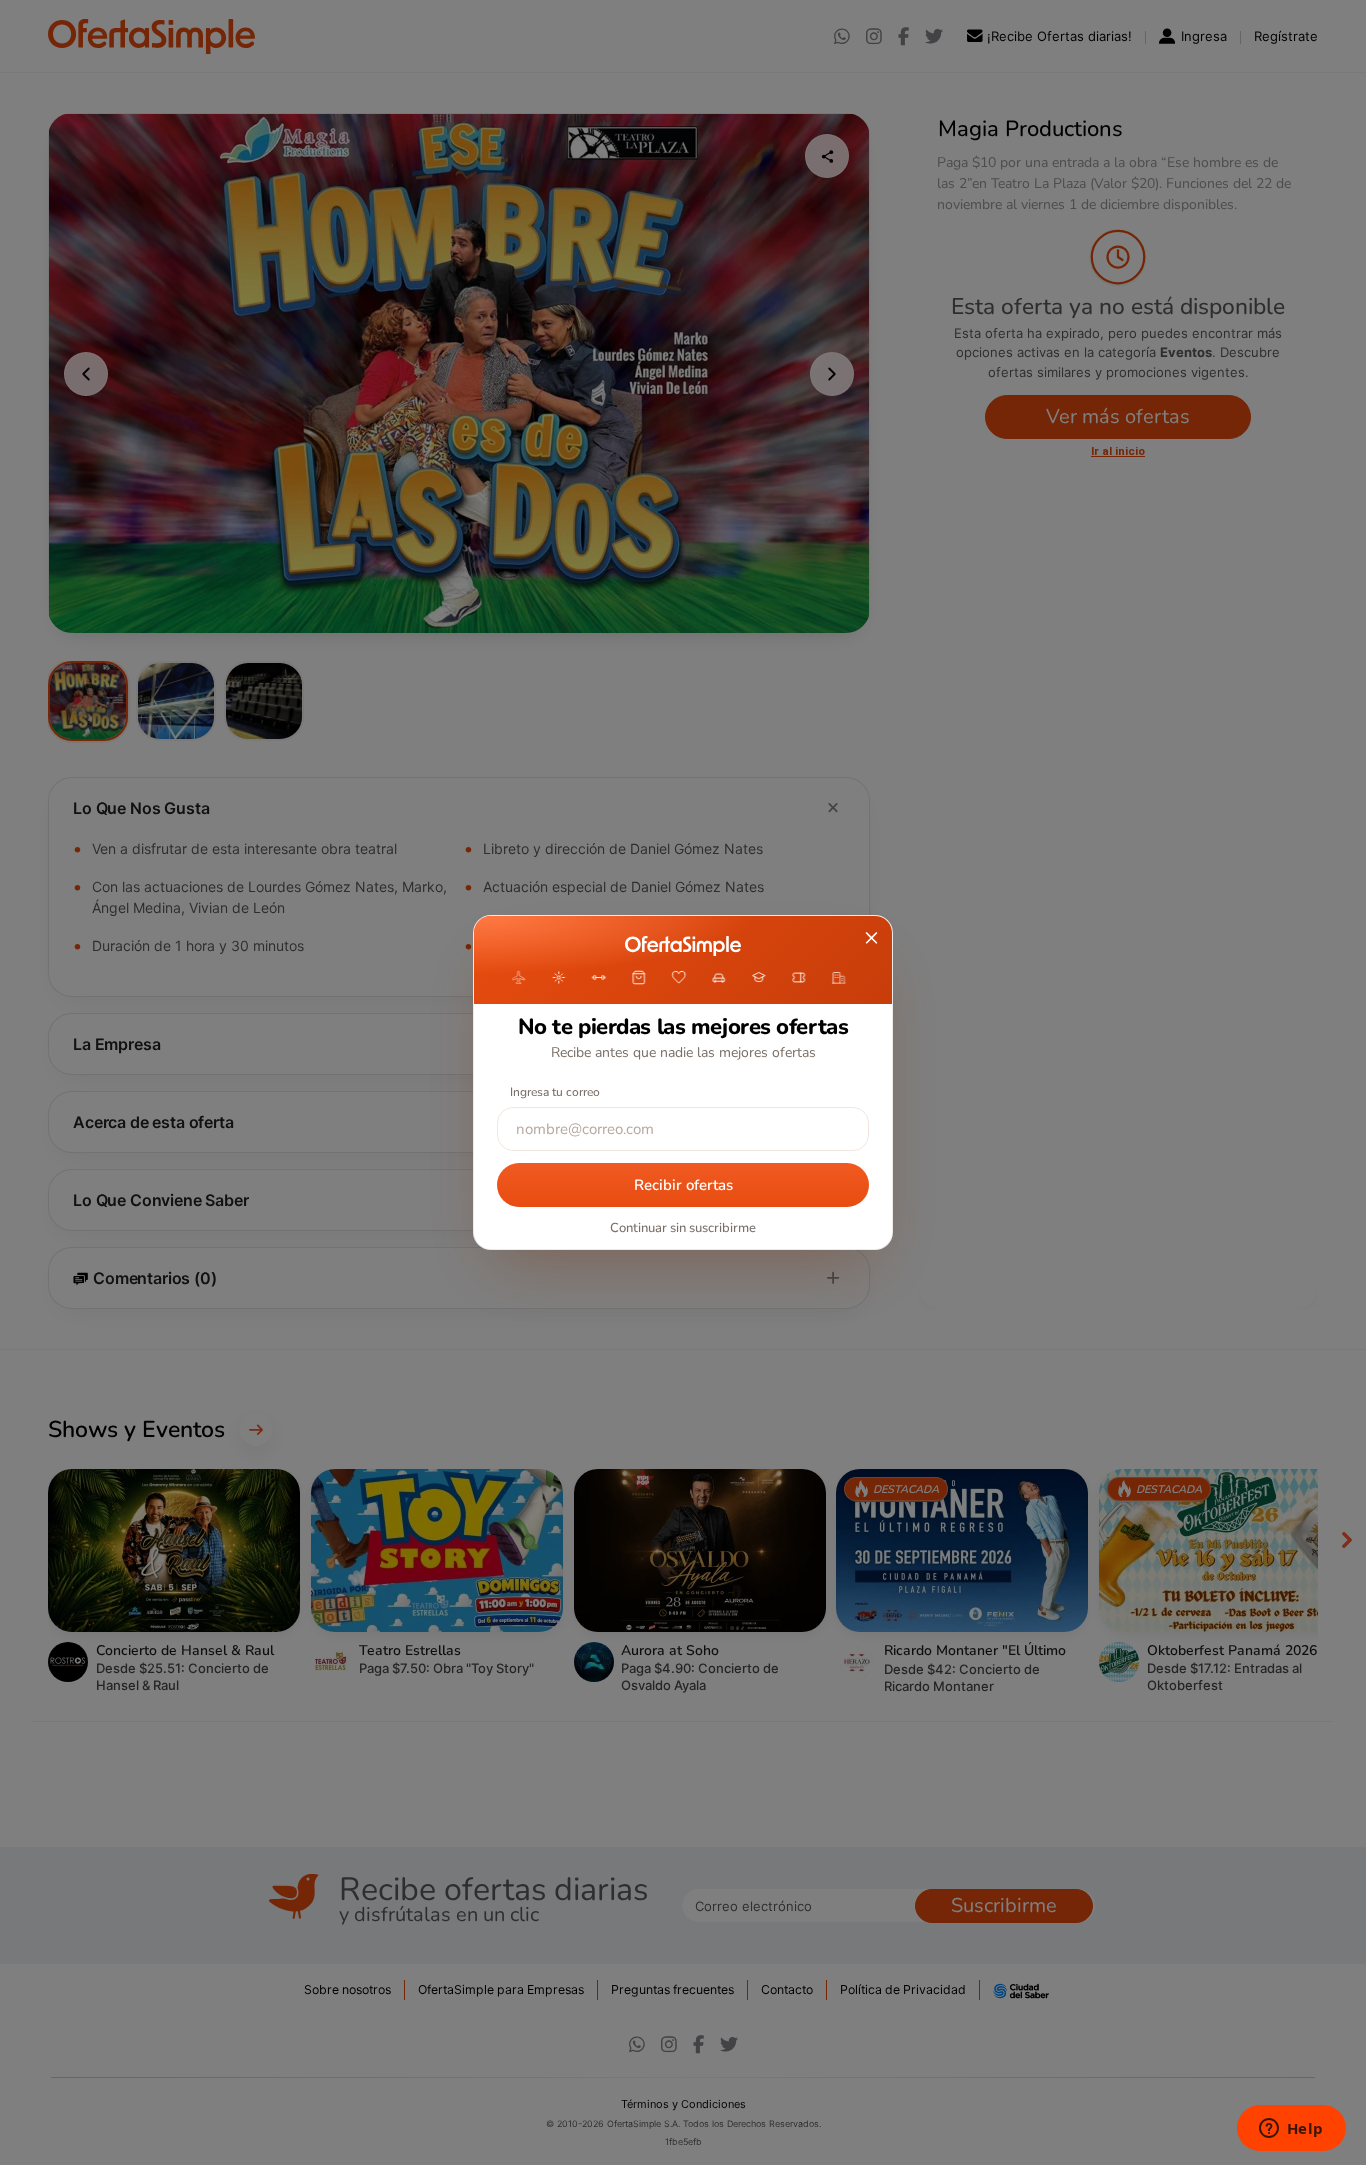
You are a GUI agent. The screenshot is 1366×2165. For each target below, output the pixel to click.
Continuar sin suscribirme (683, 1228)
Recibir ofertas (683, 1185)
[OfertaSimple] (682, 946)
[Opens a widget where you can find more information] (1291, 2130)
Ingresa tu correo (555, 1092)
